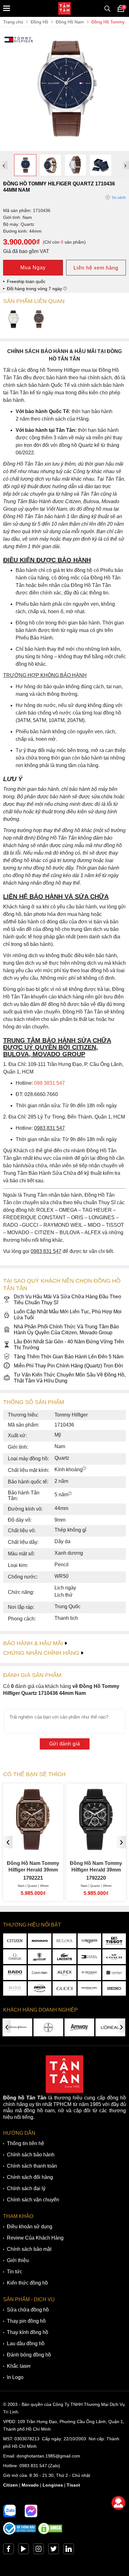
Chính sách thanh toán (32, 2166)
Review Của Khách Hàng (35, 2238)
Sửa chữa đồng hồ (28, 2310)
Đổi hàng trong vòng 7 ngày (35, 289)
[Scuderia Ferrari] (40, 1957)
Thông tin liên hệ (26, 2143)
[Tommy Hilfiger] (89, 1957)
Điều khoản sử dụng (30, 2227)
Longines (53, 2485)
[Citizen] (15, 1941)
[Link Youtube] (23, 2550)
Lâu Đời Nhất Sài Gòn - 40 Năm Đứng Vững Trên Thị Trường (69, 1345)
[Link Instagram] (39, 2550)
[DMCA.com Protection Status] (50, 2533)
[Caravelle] (114, 1973)
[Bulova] (64, 1941)
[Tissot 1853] (114, 1941)
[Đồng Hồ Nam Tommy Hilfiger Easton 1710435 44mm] (39, 320)
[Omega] (15, 1957)
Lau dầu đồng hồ (26, 2344)
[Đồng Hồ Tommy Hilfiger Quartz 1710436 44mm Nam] (64, 148)
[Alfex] (64, 1973)
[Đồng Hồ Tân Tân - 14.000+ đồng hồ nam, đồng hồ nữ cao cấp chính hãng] (64, 8)
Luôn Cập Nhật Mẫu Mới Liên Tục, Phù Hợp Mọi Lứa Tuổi (68, 1315)
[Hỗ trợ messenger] (31, 2511)
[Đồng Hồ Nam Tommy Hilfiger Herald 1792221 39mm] (33, 1848)
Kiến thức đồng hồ (27, 2283)
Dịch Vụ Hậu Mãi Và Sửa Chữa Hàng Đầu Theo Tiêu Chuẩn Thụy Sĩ (67, 1300)
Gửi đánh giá (65, 1744)
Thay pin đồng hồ (26, 2321)
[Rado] (15, 1973)
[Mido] (15, 1989)
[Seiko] (114, 1989)
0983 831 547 (33, 2466)
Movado (30, 2485)
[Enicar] (40, 1989)
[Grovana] (89, 1973)
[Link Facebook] (8, 2550)
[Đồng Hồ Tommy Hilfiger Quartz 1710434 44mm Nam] (13, 320)
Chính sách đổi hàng (30, 2177)
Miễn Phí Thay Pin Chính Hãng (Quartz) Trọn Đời (68, 1366)
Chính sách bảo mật (29, 2249)
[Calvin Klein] (40, 1973)
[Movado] (40, 1941)
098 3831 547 (49, 1083)
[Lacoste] (64, 1957)
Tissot (73, 2485)
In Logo (15, 2377)
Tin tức (15, 2272)
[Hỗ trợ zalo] (9, 2511)
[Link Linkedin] (69, 2550)
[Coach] (114, 1957)
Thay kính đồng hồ (28, 2332)
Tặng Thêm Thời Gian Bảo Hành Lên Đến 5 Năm (69, 1357)
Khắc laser (19, 2366)
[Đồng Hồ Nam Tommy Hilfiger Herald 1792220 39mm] (96, 1848)
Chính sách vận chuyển (33, 2200)
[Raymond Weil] (89, 1989)
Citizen (10, 2485)
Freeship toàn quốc (26, 281)
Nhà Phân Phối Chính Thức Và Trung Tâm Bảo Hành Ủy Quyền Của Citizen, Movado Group (66, 1330)
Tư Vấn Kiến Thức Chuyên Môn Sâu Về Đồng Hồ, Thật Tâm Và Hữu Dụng (70, 1378)
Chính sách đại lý (26, 2188)
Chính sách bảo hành (31, 2155)
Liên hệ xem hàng (96, 268)
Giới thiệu (18, 2260)
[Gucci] (64, 1989)
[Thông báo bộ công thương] (20, 2533)
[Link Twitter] (54, 2550)
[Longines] (89, 1941)
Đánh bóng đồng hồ (29, 2355)
